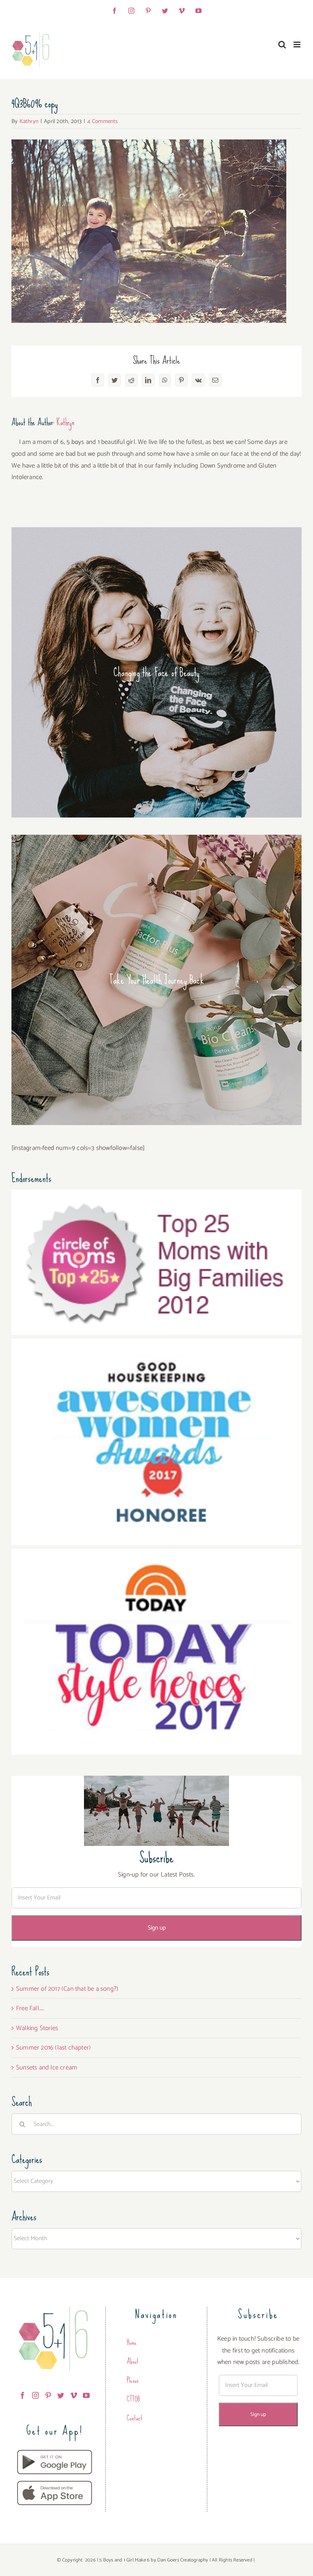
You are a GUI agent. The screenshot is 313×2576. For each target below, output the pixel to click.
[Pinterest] (48, 2395)
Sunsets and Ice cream (47, 2068)
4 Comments (103, 121)
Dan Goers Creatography (183, 2560)
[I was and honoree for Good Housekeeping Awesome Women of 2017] (156, 1344)
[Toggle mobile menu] (298, 45)
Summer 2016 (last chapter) (53, 2048)
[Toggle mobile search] (282, 45)
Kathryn (29, 121)
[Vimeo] (74, 2395)
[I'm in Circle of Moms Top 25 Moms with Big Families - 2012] (156, 1195)
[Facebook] (23, 2395)
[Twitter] (61, 2395)
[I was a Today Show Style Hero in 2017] (156, 1554)
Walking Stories (37, 2028)
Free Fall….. (30, 2008)
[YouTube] (86, 2395)
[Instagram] (35, 2395)
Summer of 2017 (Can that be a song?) (67, 1989)
